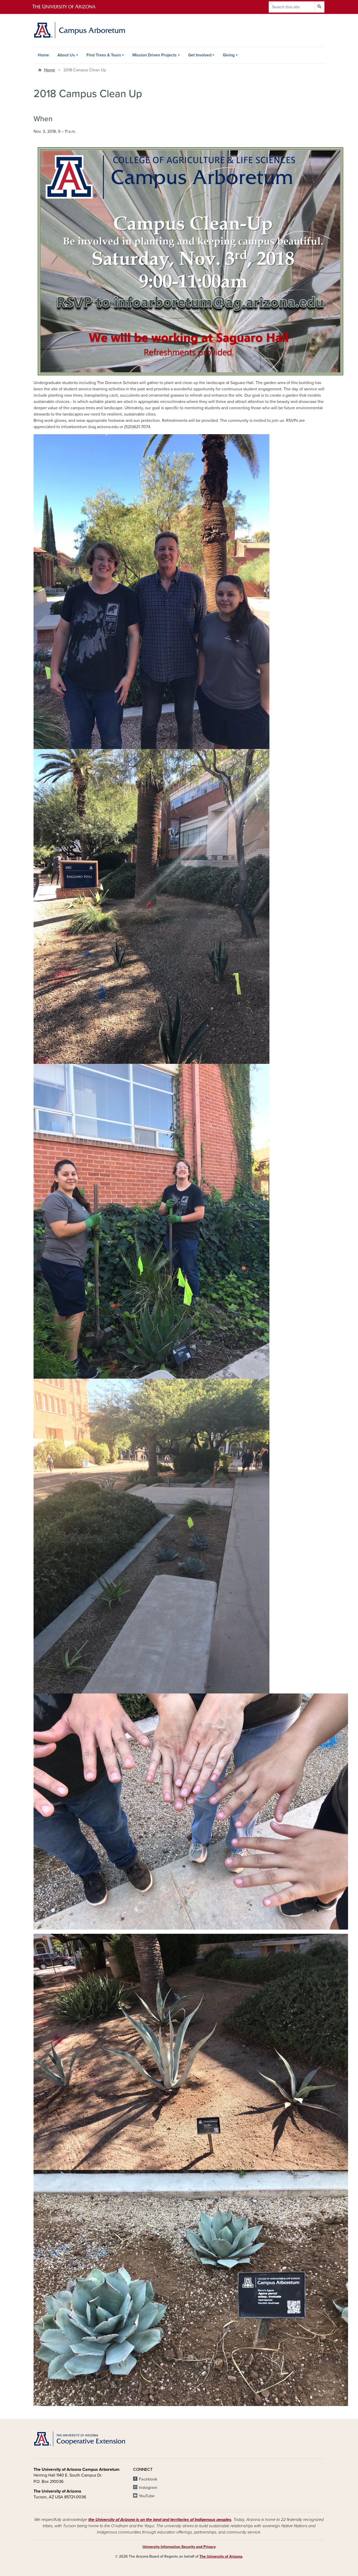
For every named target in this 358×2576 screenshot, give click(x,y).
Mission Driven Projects (154, 55)
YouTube (147, 2496)
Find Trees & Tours (104, 55)
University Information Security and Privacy (179, 2547)
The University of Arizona (221, 2556)
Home (43, 55)
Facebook (148, 2479)
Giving (229, 55)
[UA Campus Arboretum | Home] (79, 30)
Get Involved (200, 55)
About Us (66, 55)
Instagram (148, 2488)
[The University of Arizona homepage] (68, 7)
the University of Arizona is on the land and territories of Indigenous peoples (160, 2520)
